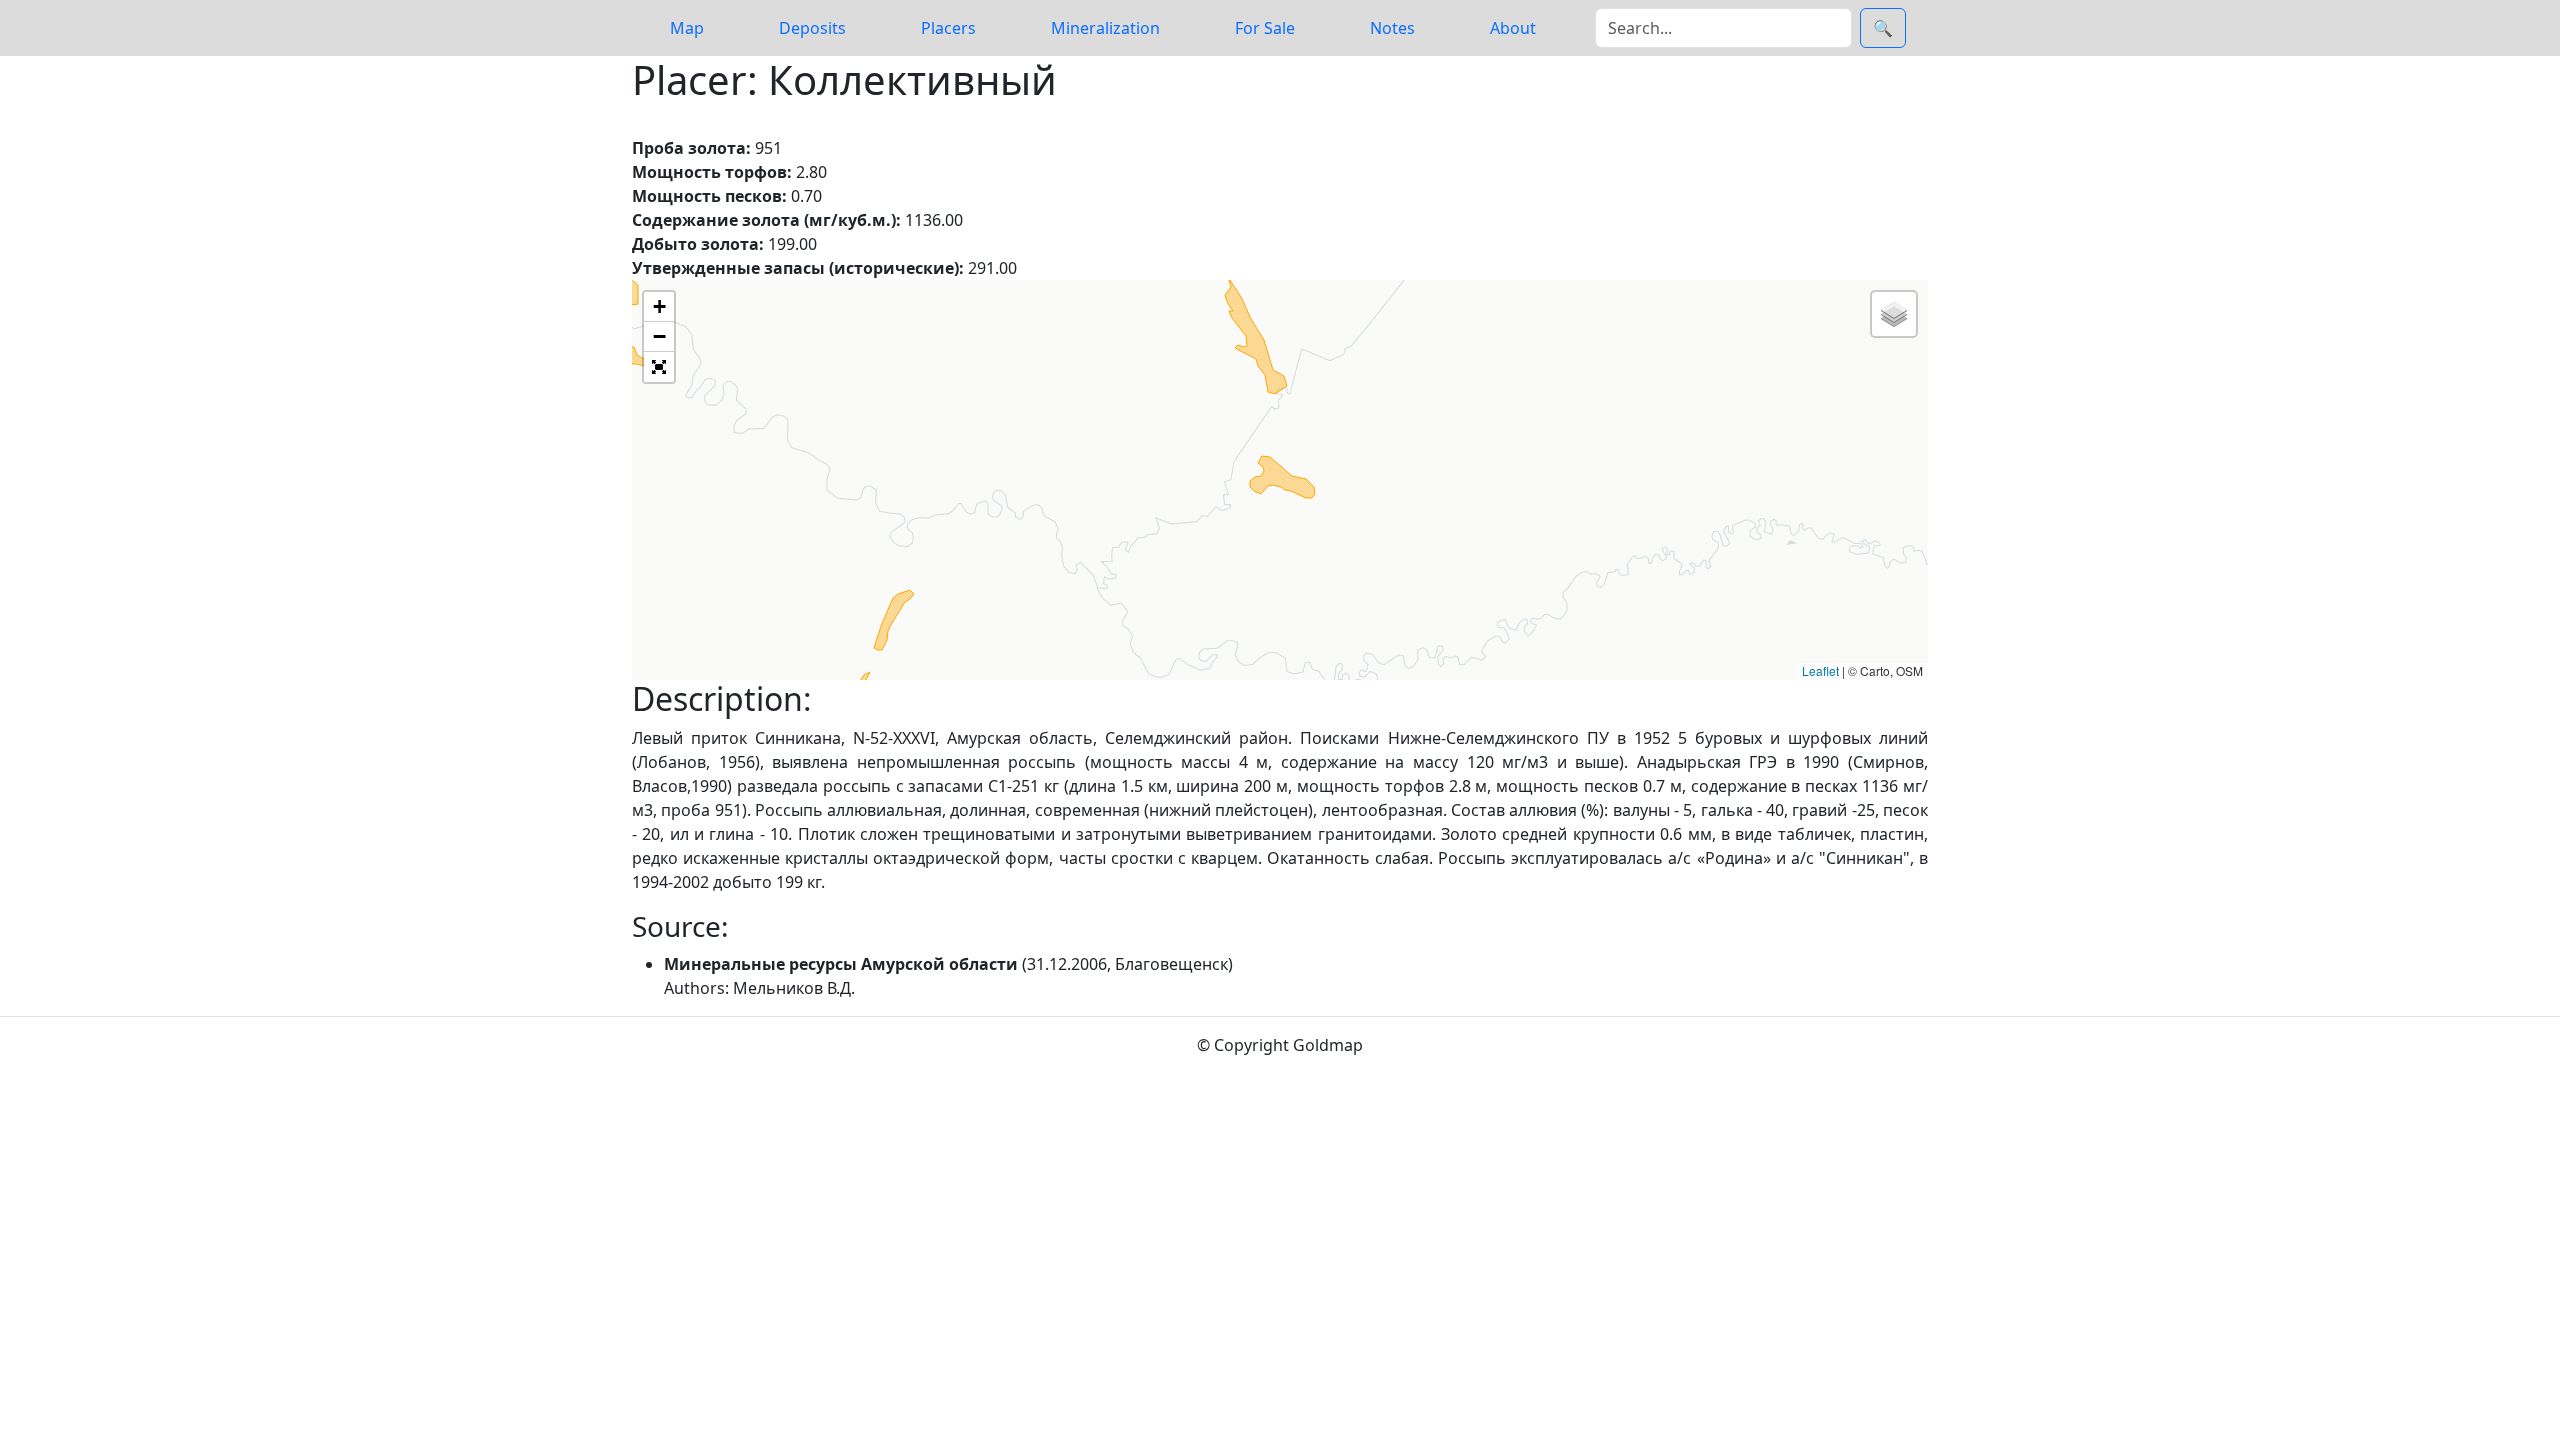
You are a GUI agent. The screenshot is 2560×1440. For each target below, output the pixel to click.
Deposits (812, 28)
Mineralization (1105, 28)
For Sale (1265, 28)
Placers (948, 28)
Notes (1392, 28)
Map (687, 28)
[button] (659, 307)
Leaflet (1820, 670)
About (1513, 28)
